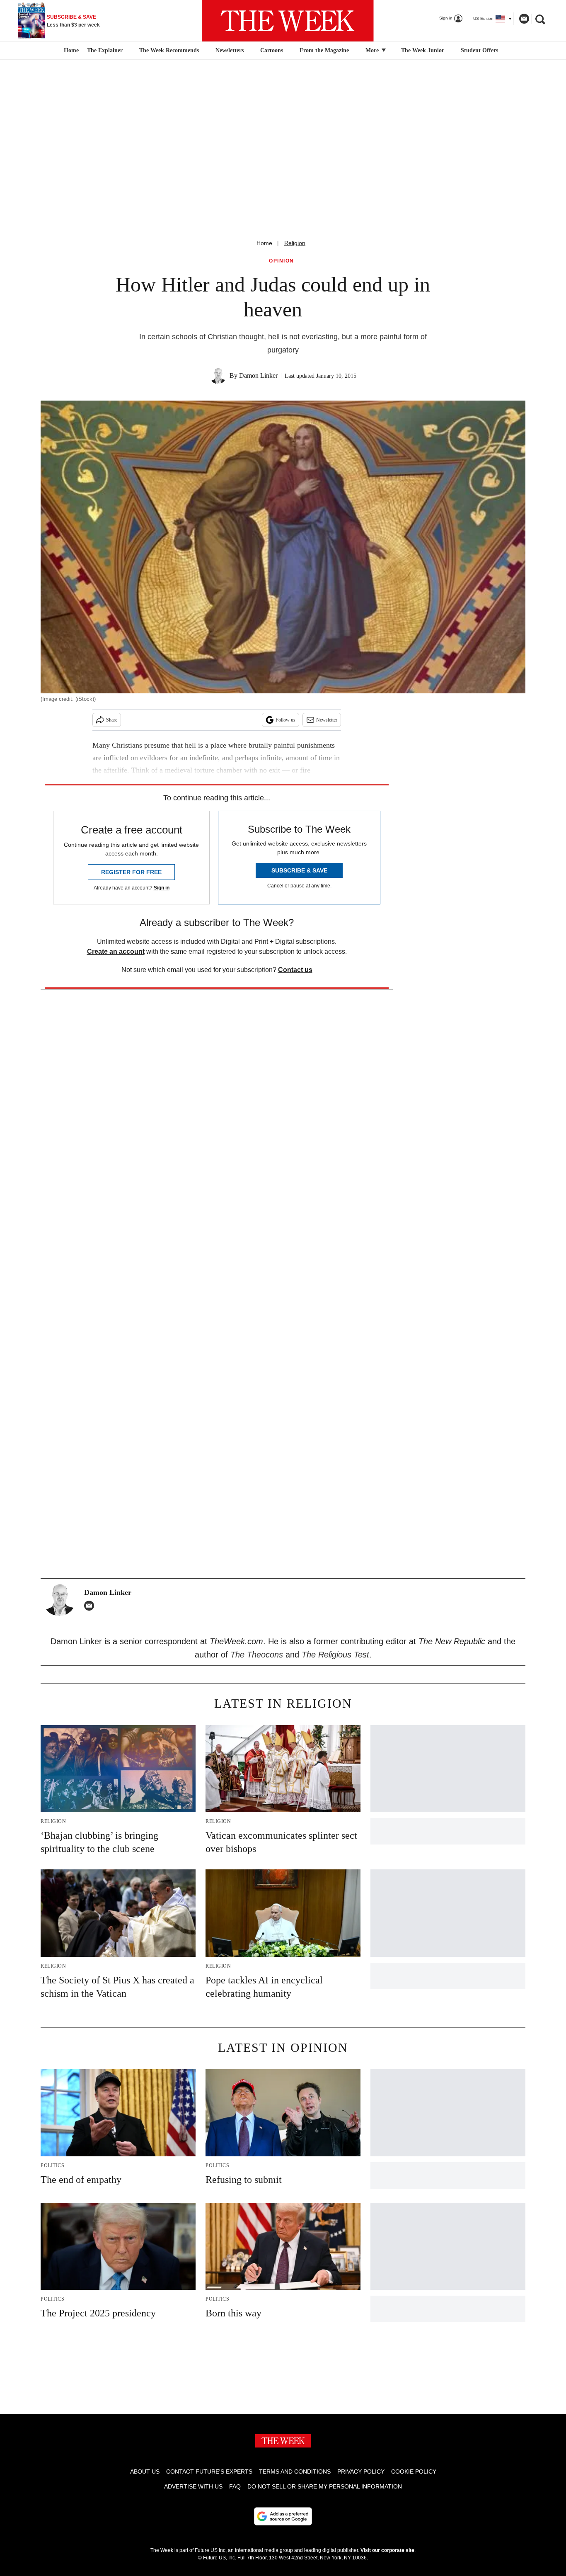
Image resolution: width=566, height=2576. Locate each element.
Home (264, 243)
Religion (295, 243)
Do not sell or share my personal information (325, 2486)
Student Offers (479, 50)
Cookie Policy (414, 2472)
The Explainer (105, 50)
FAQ (235, 2486)
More (373, 50)
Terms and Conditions (295, 2472)
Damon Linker (258, 375)
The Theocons (258, 1655)
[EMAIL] (91, 1606)
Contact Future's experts (209, 2472)
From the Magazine (324, 50)
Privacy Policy (361, 2472)
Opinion (282, 261)
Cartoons (272, 50)
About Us (145, 2472)
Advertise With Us (193, 2486)
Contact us (295, 970)
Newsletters (230, 50)
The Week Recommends (169, 50)
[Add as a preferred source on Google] (283, 2516)
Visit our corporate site (387, 2550)
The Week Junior (423, 50)
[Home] (70, 51)
